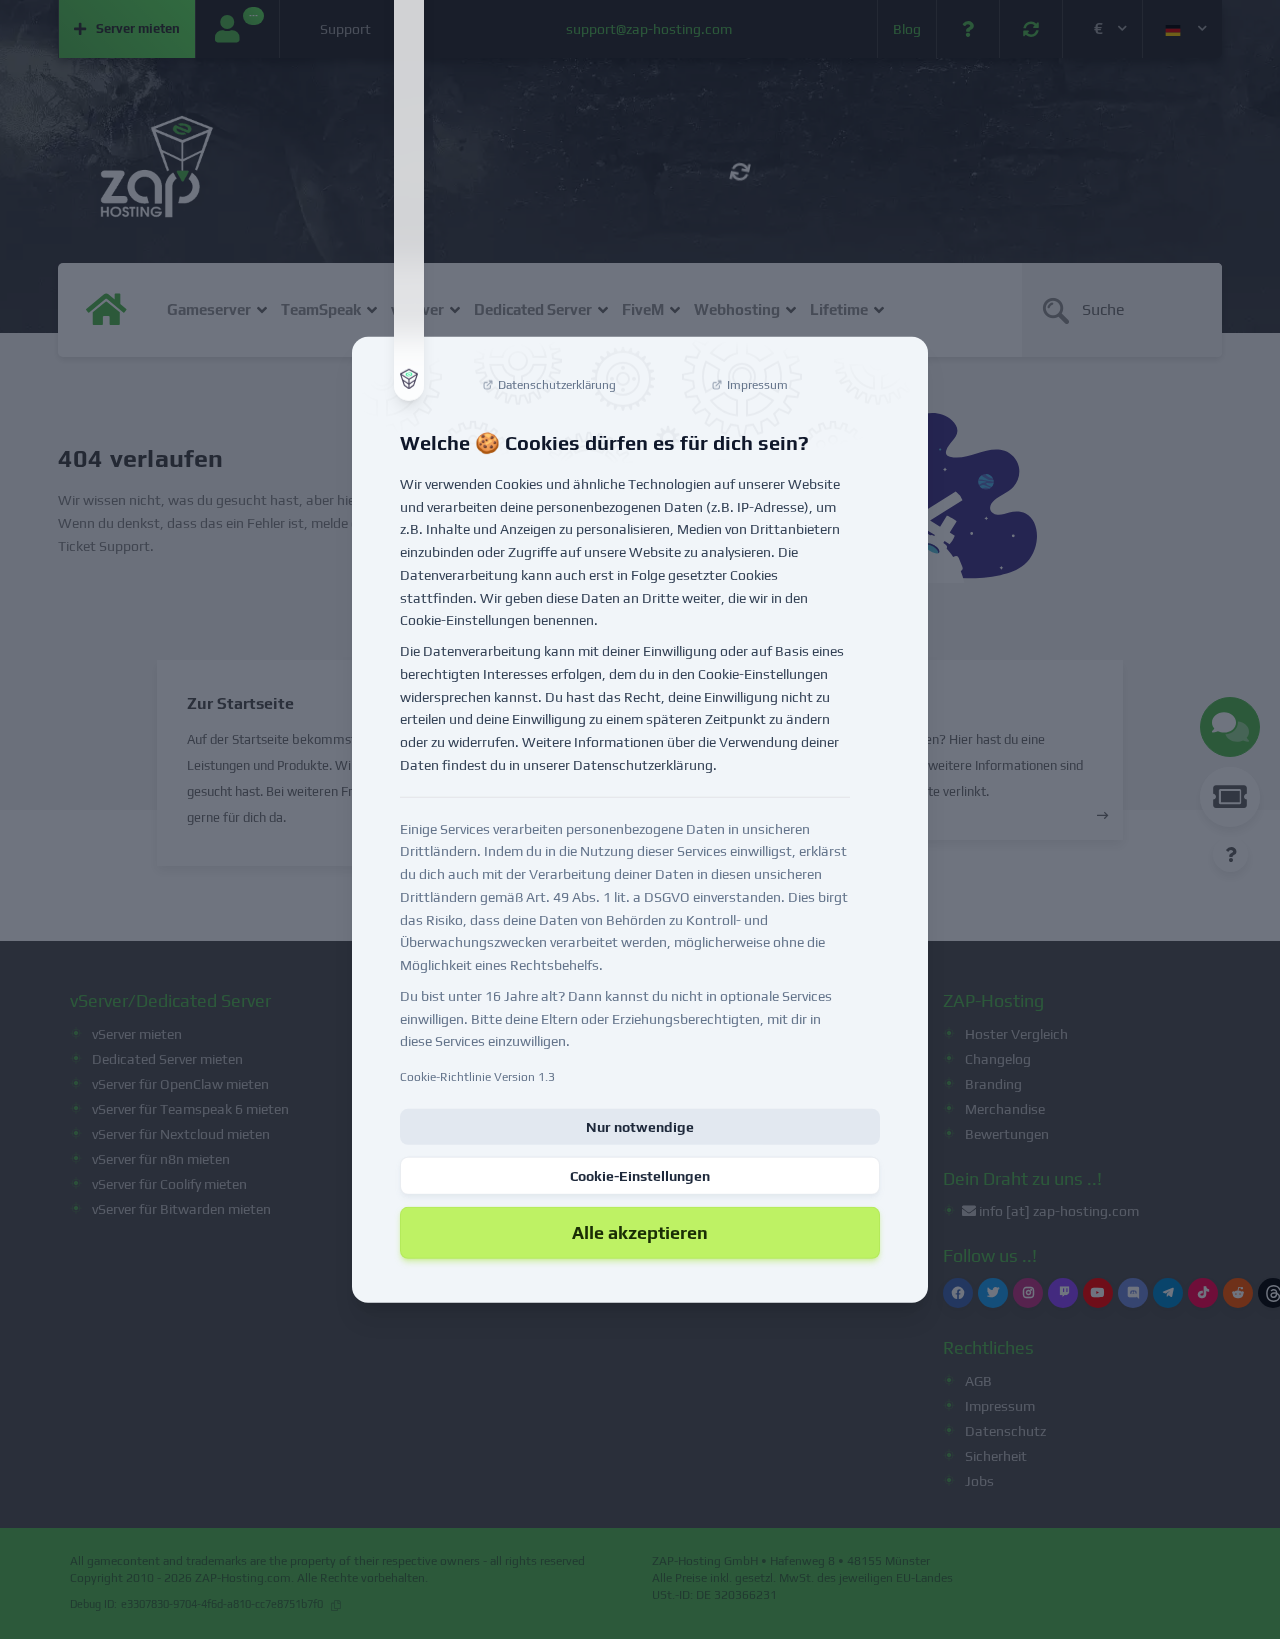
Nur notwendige (640, 1127)
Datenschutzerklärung (643, 765)
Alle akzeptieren (640, 1232)
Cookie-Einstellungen (640, 1176)
